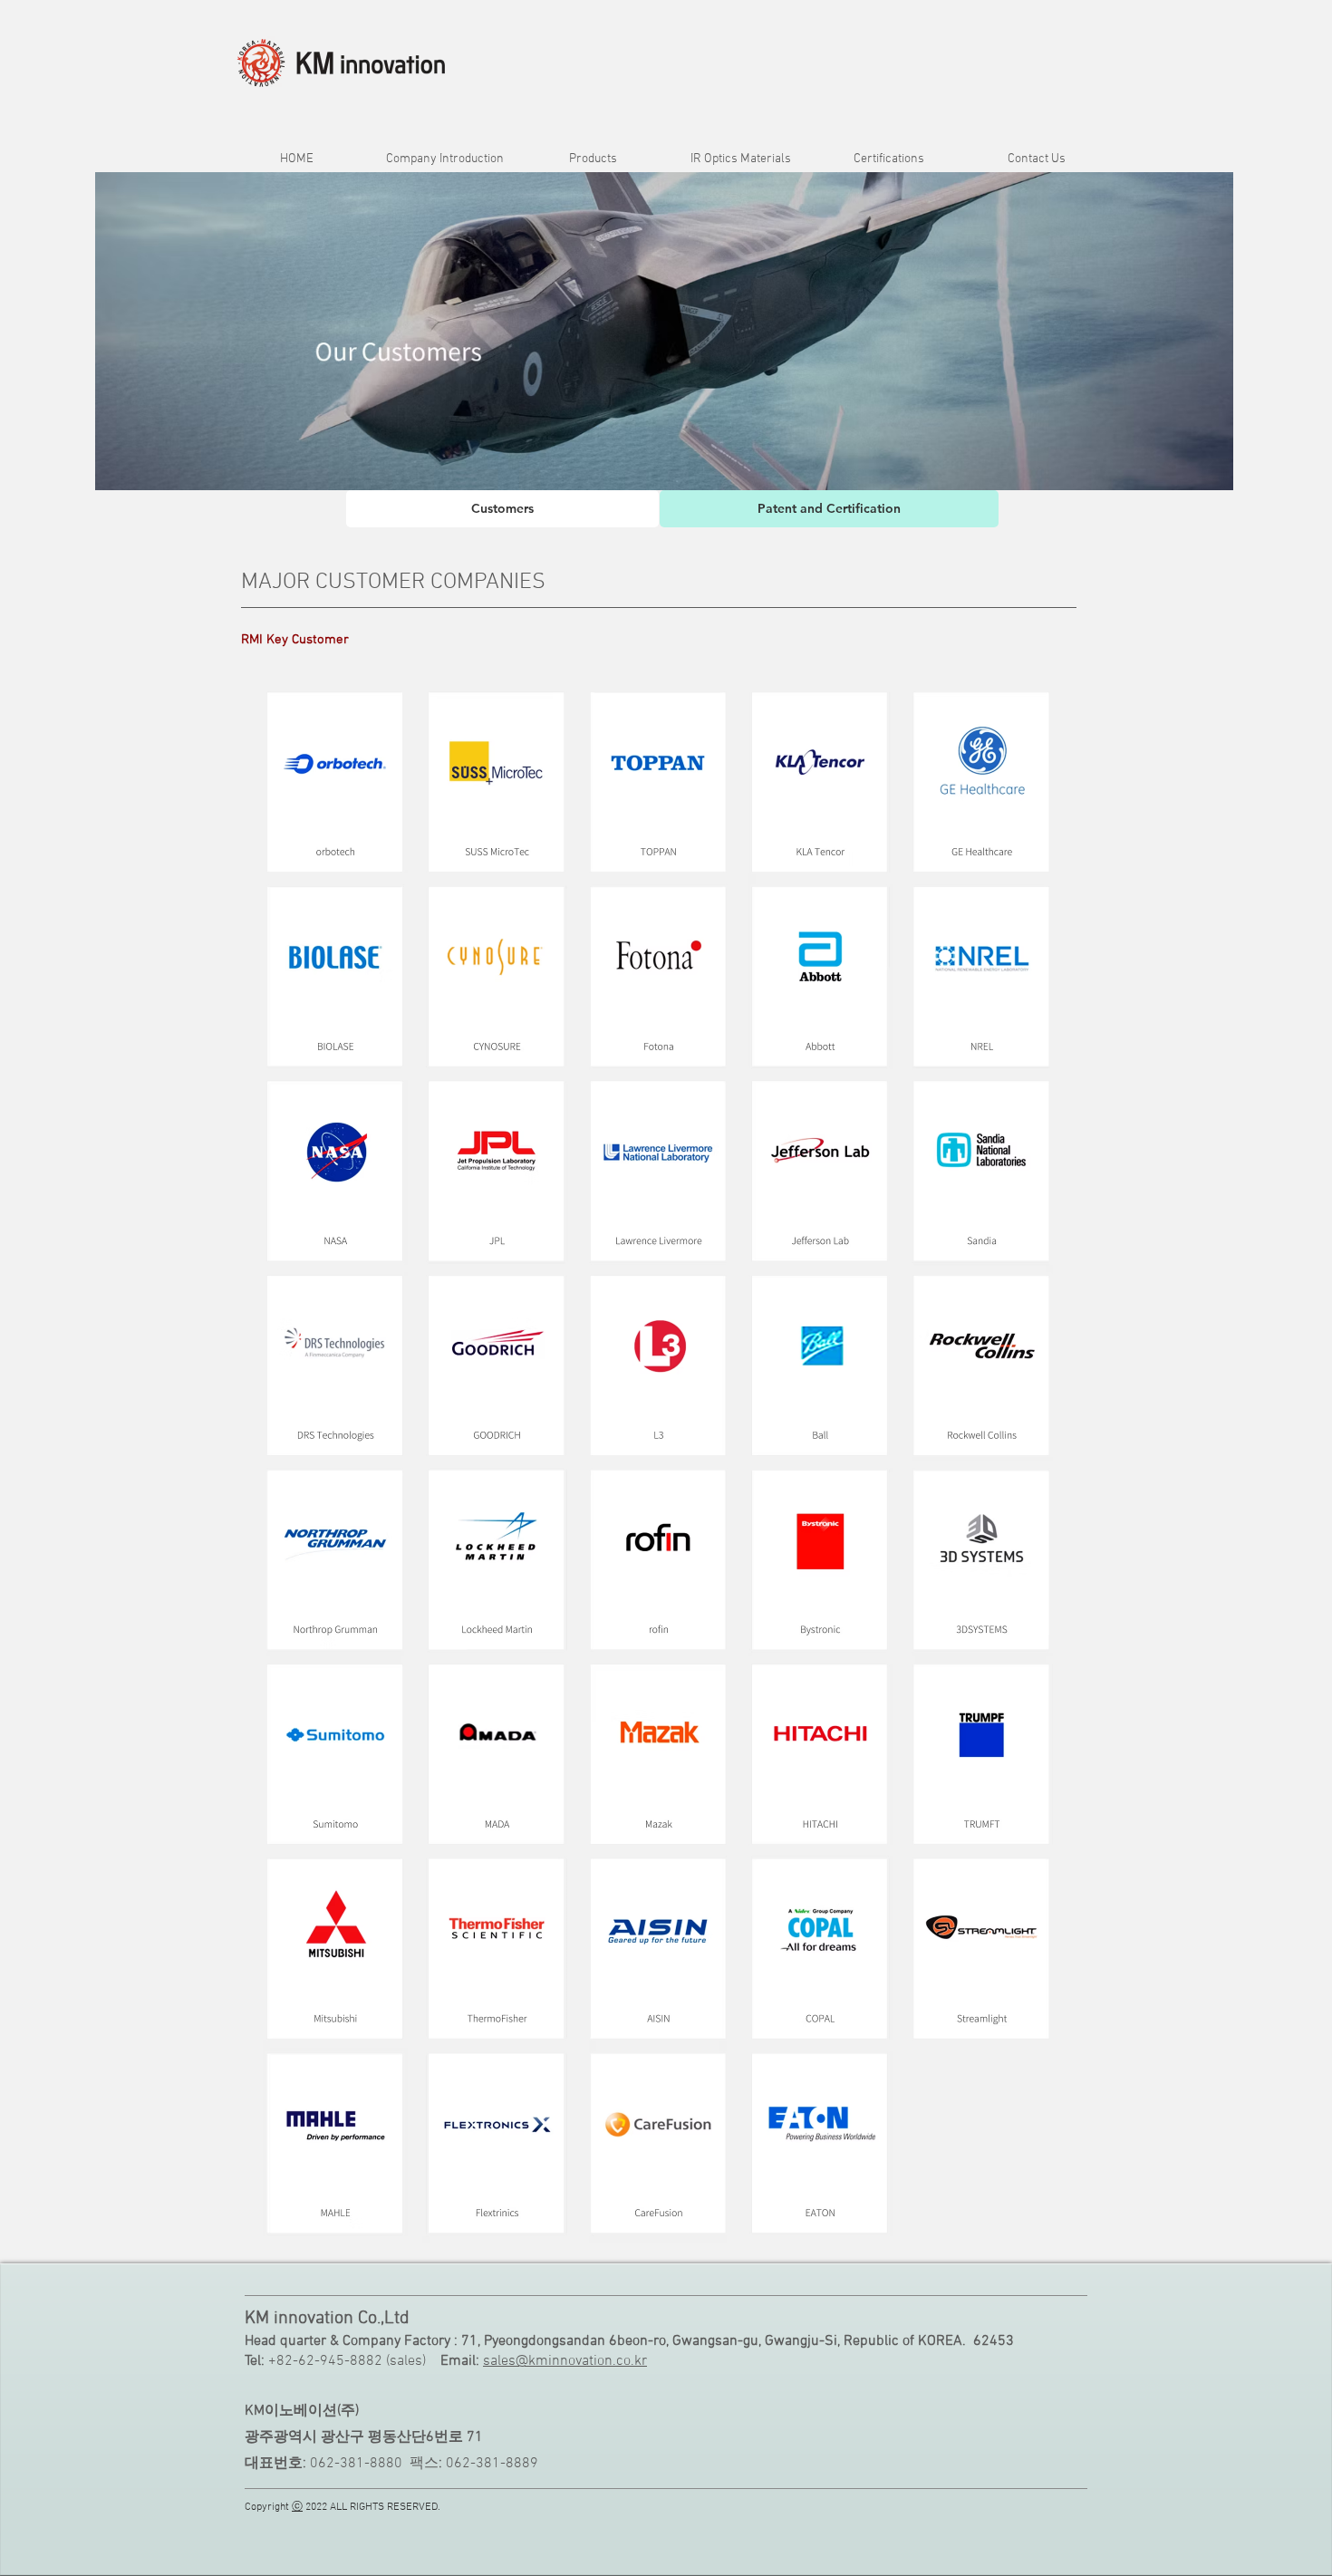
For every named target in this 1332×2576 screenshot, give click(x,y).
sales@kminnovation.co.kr (565, 2361)
